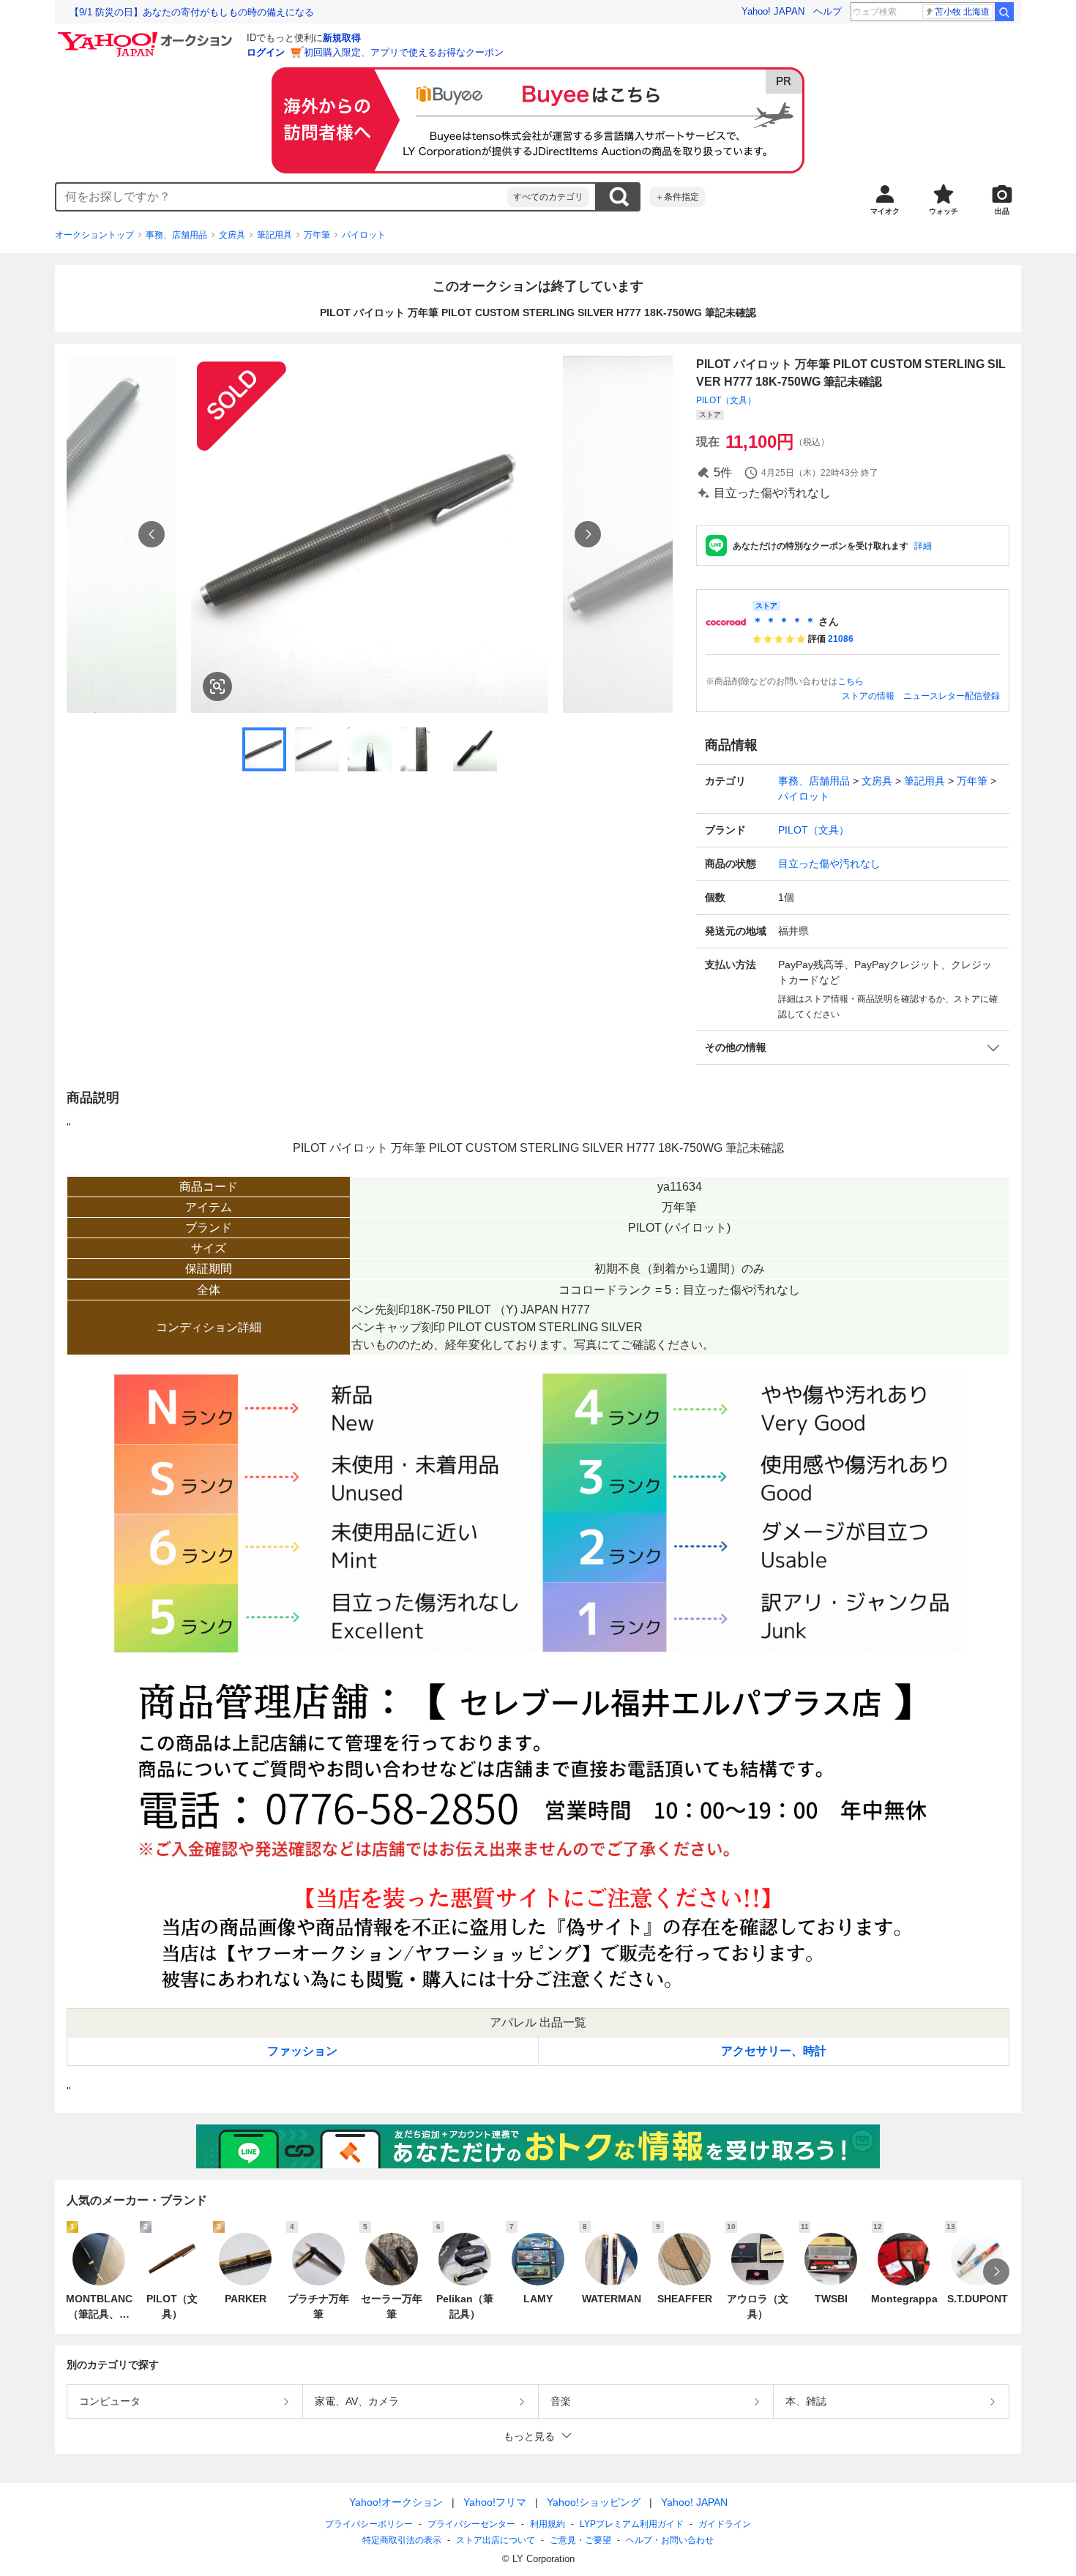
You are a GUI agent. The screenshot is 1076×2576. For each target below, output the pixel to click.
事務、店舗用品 (176, 235)
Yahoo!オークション (396, 2502)
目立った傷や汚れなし (829, 864)
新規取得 (342, 38)
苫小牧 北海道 (962, 12)
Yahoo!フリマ (495, 2502)
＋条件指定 (677, 197)
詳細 (923, 546)
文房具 (232, 235)
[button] (853, 1048)
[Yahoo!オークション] (147, 36)
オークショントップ (94, 235)
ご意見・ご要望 (580, 2540)
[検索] (1004, 12)
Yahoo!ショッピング (594, 2502)
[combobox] (282, 197)
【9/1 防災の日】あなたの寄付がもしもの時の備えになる (192, 12)
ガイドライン (725, 2524)
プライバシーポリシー (369, 2524)
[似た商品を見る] (217, 686)
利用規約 (548, 2524)
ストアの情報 (868, 696)
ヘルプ (827, 11)
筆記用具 (274, 235)
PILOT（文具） (726, 400)
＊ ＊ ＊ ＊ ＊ (784, 621)
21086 (841, 639)
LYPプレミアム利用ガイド (632, 2524)
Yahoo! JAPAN (773, 11)
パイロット (364, 235)
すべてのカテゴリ (548, 197)
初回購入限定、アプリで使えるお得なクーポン (404, 52)
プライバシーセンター (471, 2524)
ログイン (266, 52)
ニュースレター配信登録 (952, 696)
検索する (619, 197)
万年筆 (317, 235)
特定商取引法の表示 (402, 2540)
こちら (851, 681)
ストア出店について (496, 2540)
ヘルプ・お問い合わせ (670, 2540)
